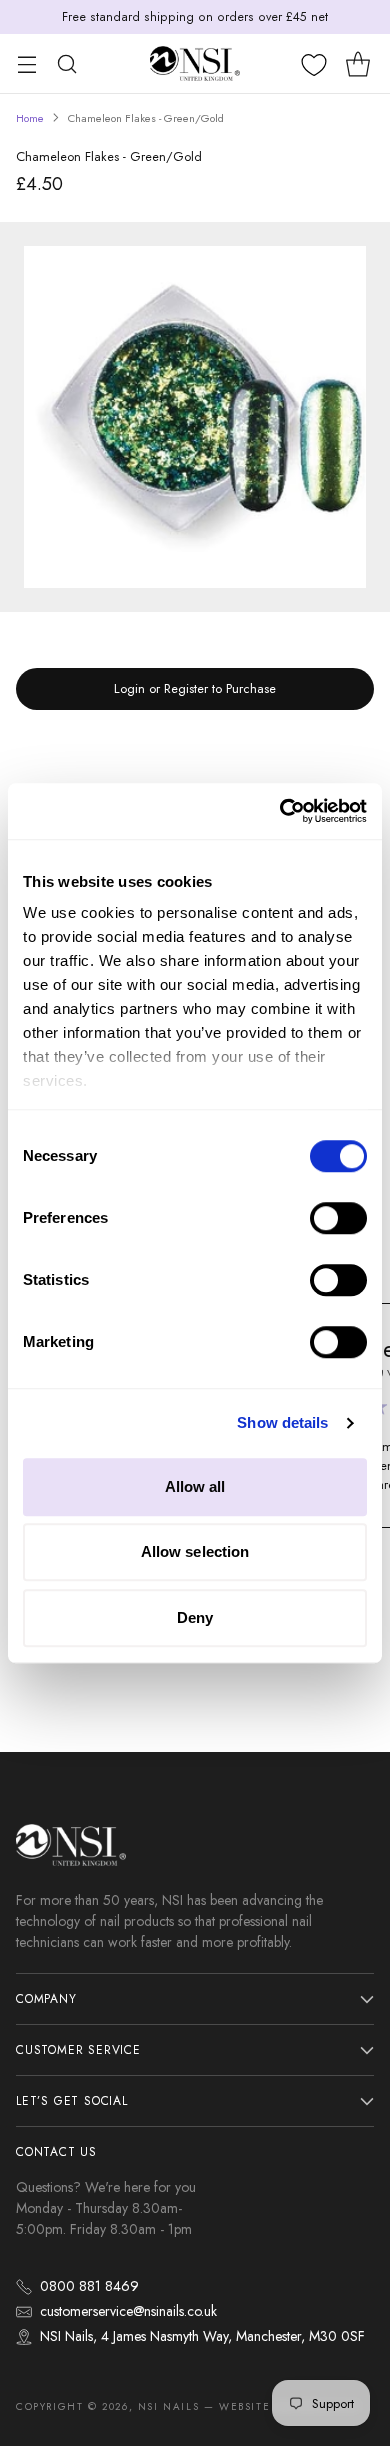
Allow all (195, 1486)
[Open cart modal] (357, 63)
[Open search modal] (66, 63)
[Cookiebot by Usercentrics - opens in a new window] (280, 811)
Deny (195, 1617)
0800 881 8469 (89, 2286)
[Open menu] (26, 63)
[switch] (338, 1218)
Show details (282, 1422)
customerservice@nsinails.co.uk (128, 2311)
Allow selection (195, 1551)
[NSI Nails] (195, 63)
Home (30, 118)
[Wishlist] (314, 65)
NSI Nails (168, 2406)
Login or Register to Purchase (195, 688)
